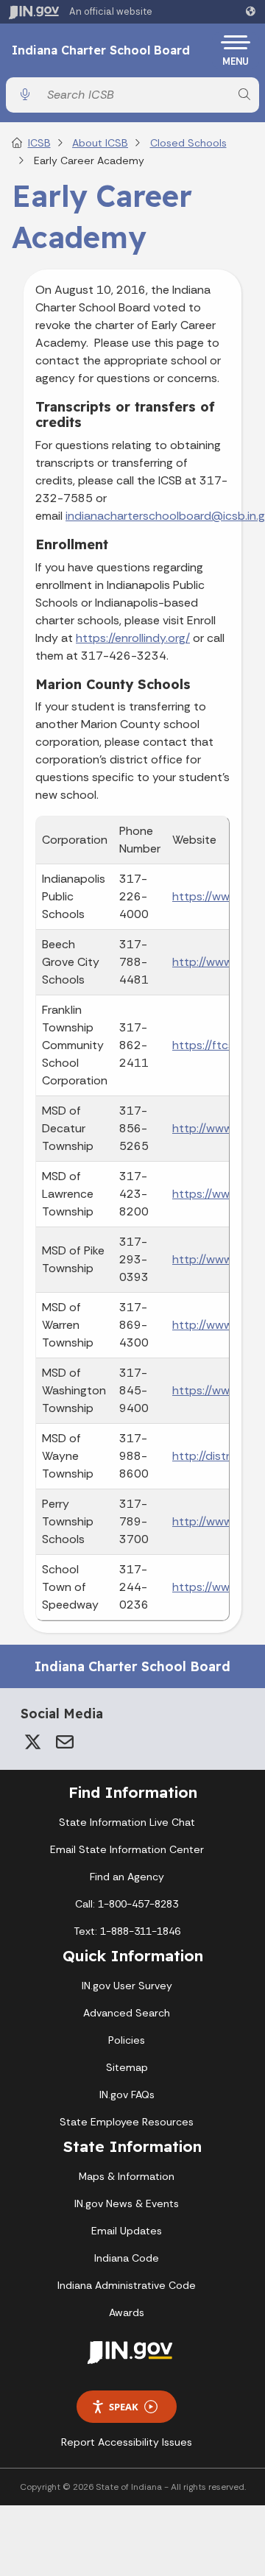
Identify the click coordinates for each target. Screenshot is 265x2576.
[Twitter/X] (32, 1742)
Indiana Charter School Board (101, 51)
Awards (127, 2312)
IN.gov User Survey (127, 1986)
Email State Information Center (127, 1849)
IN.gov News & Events (127, 2203)
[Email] (65, 1742)
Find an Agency (127, 1877)
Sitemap (127, 2067)
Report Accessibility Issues (127, 2442)
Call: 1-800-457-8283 (127, 1904)
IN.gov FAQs (127, 2095)
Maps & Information (127, 2176)
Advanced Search (127, 2013)
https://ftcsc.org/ (219, 1045)
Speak (124, 2407)
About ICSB (100, 143)
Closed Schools (188, 143)
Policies (127, 2040)
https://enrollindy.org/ (133, 638)
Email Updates (127, 2231)
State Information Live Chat (127, 1822)
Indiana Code (127, 2258)
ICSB (39, 143)
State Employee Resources (127, 2122)
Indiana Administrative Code (127, 2285)
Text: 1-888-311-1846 (127, 1931)
